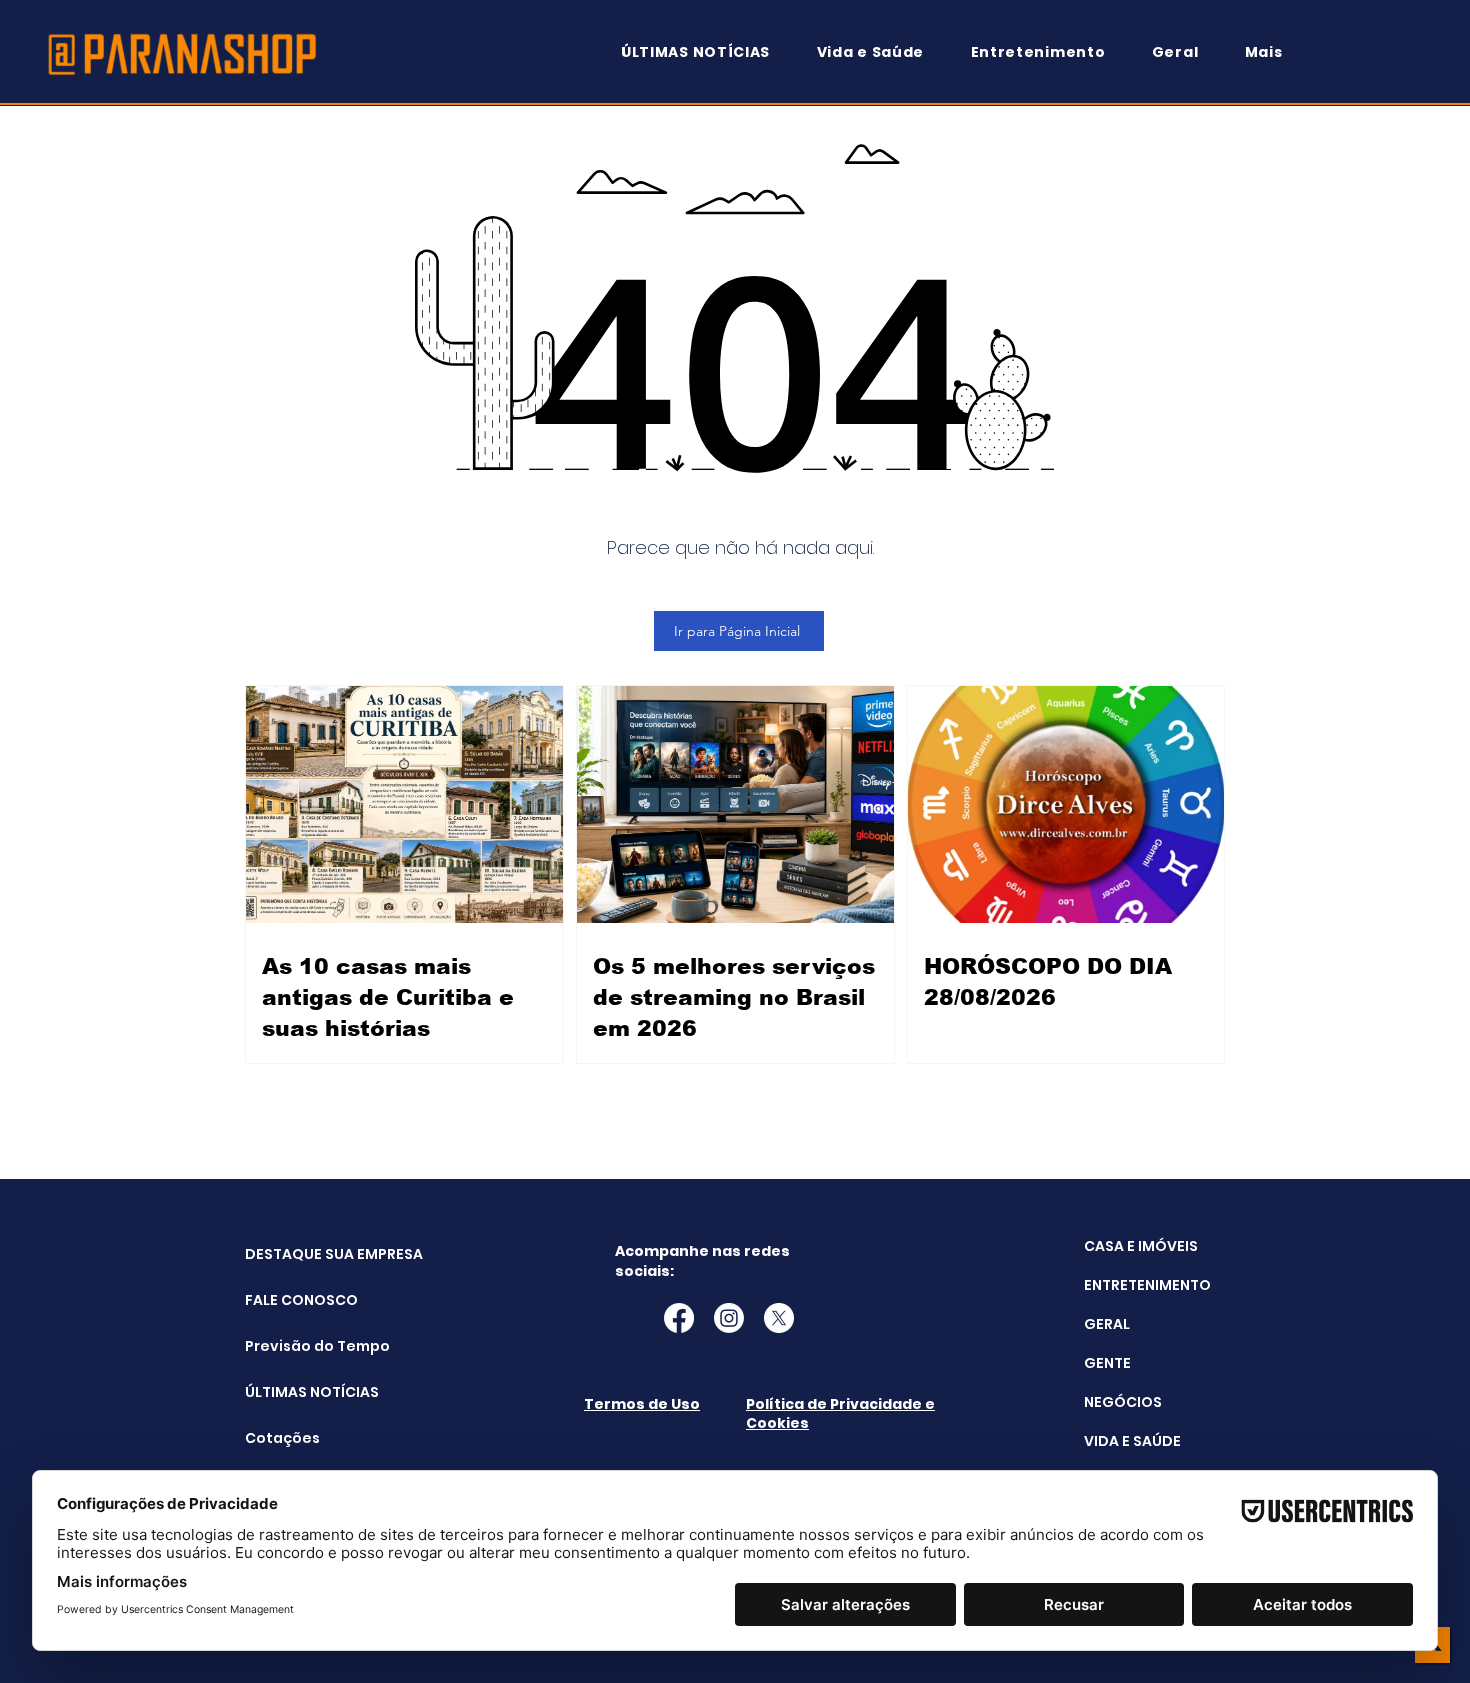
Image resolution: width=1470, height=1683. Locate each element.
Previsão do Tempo (295, 1346)
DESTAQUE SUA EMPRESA (295, 1254)
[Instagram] (729, 1318)
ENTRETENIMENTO (1147, 1285)
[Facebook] (679, 1318)
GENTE (1107, 1363)
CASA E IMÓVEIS (1141, 1246)
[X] (779, 1318)
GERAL (1107, 1324)
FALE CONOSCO (295, 1300)
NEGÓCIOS (1123, 1402)
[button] (1273, 52)
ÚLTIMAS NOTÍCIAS (295, 1392)
